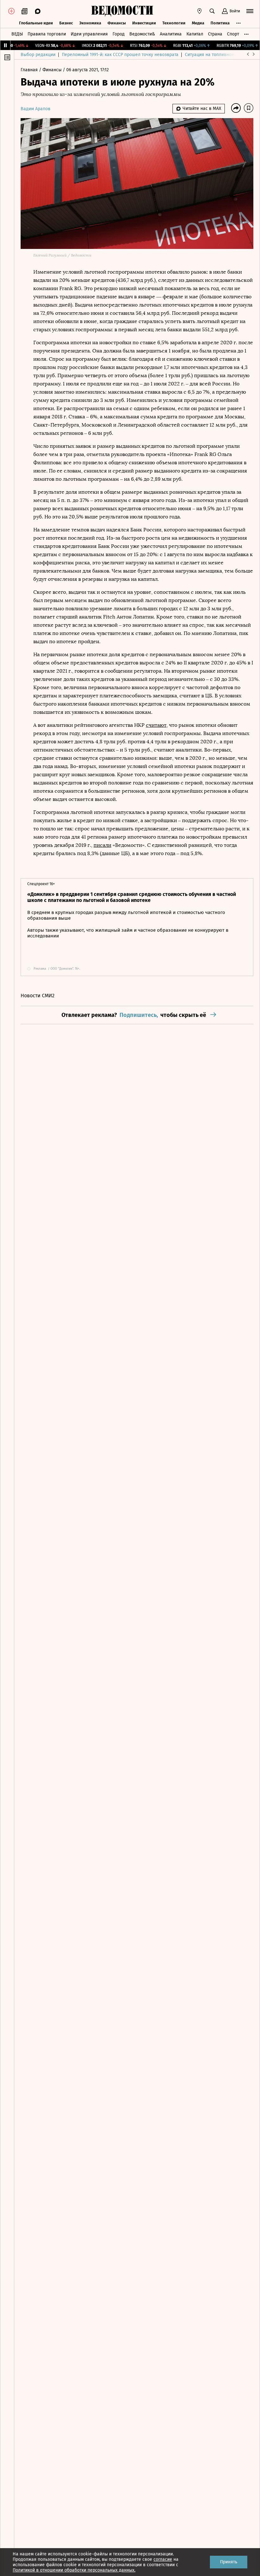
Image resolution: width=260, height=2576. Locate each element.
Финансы (117, 23)
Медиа (198, 23)
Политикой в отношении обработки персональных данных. (74, 2570)
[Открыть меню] (250, 11)
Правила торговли (47, 34)
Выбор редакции (38, 55)
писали (102, 845)
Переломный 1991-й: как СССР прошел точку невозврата (120, 55)
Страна (215, 34)
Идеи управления (89, 34)
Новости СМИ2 (38, 996)
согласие (163, 2559)
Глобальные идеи (36, 23)
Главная (30, 70)
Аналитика (171, 34)
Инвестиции (144, 23)
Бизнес (66, 23)
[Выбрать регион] (199, 11)
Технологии (174, 23)
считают (156, 725)
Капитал (195, 34)
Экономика (90, 23)
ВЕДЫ (17, 34)
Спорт (233, 34)
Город (119, 34)
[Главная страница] (122, 11)
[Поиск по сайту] (212, 11)
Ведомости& (142, 34)
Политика (220, 23)
